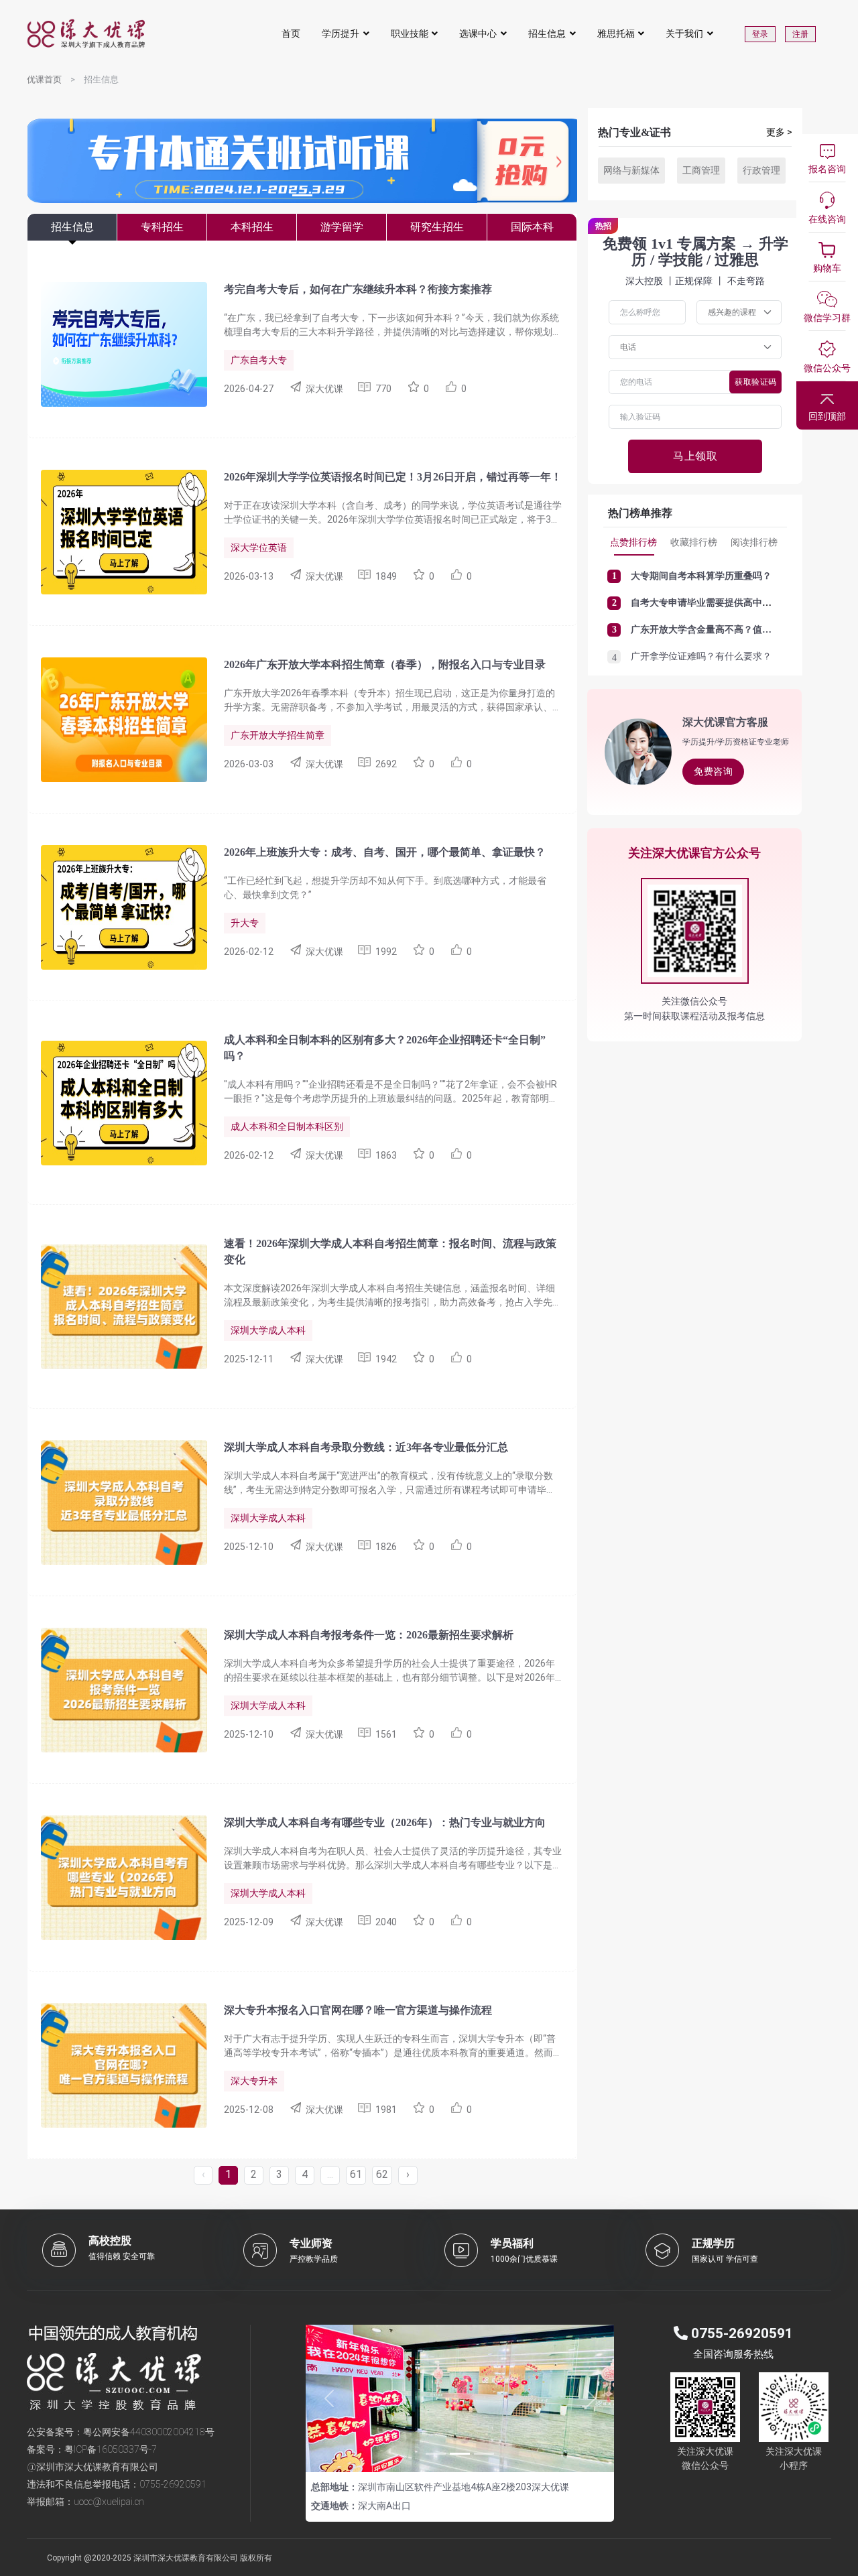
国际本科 (532, 227)
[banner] (302, 195)
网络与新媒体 (631, 170)
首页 (291, 34)
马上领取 (695, 456)
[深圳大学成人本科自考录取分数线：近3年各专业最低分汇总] (117, 1501)
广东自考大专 (259, 360)
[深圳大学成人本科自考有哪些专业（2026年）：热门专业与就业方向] (117, 1876)
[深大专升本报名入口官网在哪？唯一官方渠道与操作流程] (117, 2064)
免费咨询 (713, 771)
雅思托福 (616, 34)
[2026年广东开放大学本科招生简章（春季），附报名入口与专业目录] (117, 718)
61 (356, 2174)
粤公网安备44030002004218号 (149, 2432)
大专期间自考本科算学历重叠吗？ (701, 576)
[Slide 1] (436, 2454)
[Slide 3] (484, 2454)
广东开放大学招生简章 (278, 735)
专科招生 (162, 227)
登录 (760, 34)
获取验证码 (756, 382)
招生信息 (547, 34)
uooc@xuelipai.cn (109, 2502)
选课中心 (478, 34)
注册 (800, 34)
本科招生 (252, 227)
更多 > (779, 132)
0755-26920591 (173, 2484)
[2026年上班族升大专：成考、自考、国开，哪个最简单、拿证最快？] (117, 906)
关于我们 (684, 34)
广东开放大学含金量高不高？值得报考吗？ (720, 630)
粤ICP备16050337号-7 (111, 2449)
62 (382, 2174)
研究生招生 (437, 227)
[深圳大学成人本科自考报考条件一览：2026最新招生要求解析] (117, 1689)
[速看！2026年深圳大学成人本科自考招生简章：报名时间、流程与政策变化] (117, 1305)
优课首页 (44, 79)
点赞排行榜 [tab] (633, 542)
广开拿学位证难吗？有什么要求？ (701, 656)
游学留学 (342, 227)
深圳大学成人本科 (268, 1330)
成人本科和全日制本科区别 (287, 1126)
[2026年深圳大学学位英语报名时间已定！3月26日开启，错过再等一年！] (117, 531)
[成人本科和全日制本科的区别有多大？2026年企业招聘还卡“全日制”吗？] (117, 1102)
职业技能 (410, 34)
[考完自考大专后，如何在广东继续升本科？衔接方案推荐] (117, 343)
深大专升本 (254, 2081)
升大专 (245, 923)
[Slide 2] (460, 2454)
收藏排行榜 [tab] (694, 542)
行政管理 (761, 170)
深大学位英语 (259, 548)
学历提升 (341, 34)
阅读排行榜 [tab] (754, 542)
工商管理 (701, 170)
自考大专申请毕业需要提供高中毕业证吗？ (720, 603)
